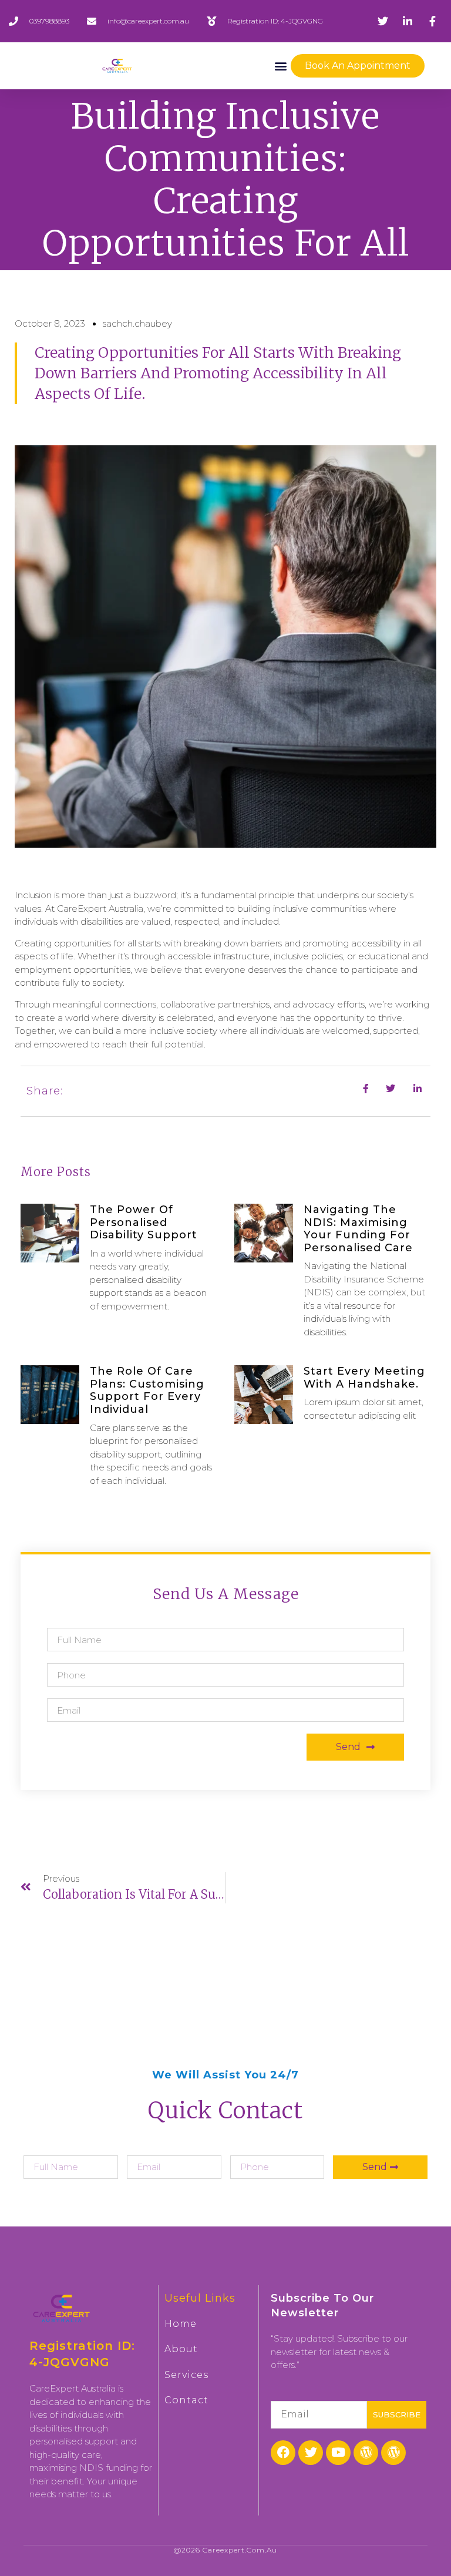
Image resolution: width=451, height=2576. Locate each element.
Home (181, 2324)
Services (186, 2375)
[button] (281, 66)
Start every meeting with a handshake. (364, 1378)
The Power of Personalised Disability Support (144, 1222)
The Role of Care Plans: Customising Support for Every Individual (147, 1390)
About (181, 2349)
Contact (186, 2400)
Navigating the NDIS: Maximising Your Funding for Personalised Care (358, 1229)
